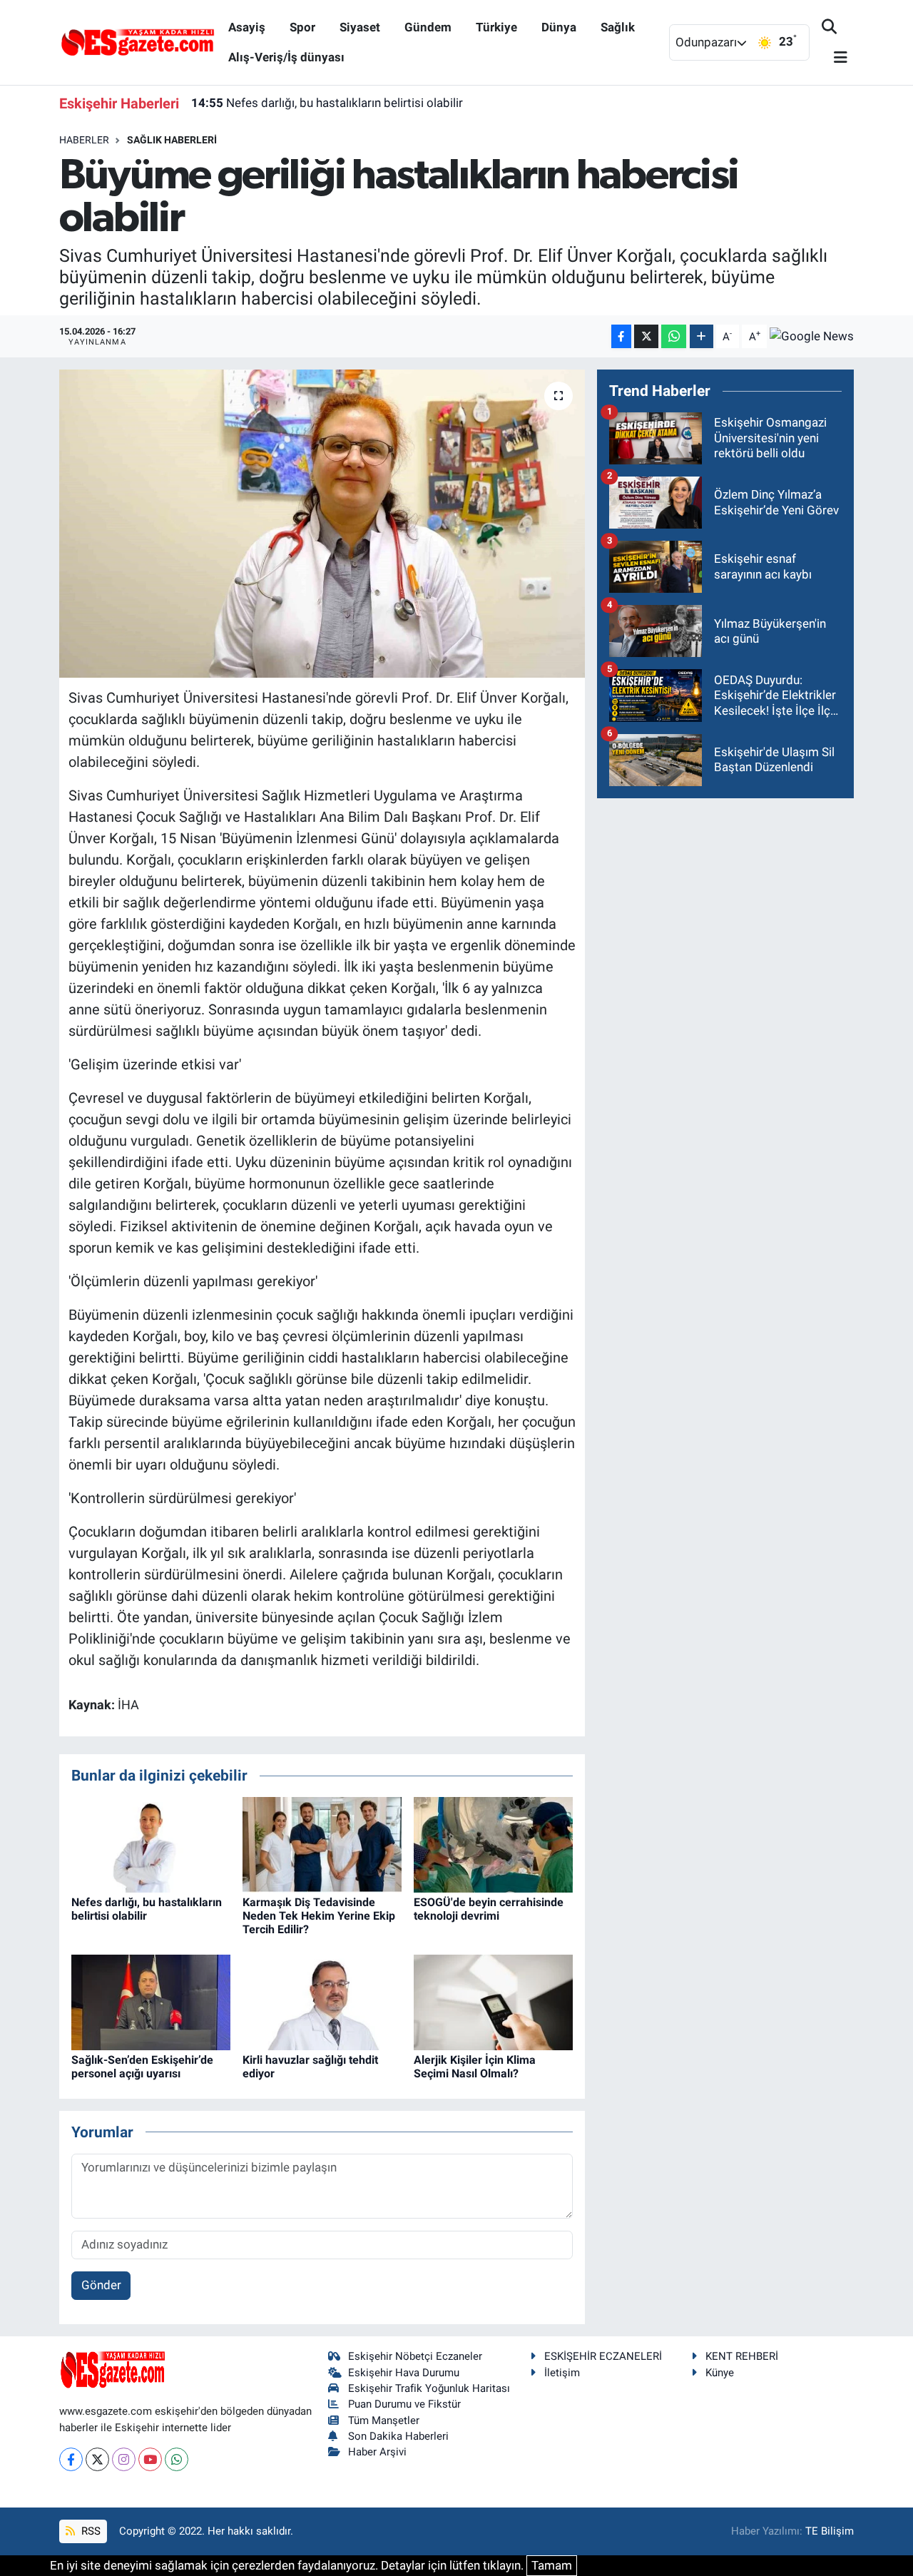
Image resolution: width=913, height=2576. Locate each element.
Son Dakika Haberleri (398, 2436)
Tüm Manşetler (384, 2420)
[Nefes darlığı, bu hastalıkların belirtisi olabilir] (151, 1843)
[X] (97, 2459)
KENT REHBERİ (742, 2356)
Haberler (84, 140)
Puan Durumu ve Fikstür (404, 2404)
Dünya (559, 27)
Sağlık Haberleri (172, 140)
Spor (302, 27)
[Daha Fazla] (702, 336)
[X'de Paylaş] (646, 336)
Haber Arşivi (377, 2452)
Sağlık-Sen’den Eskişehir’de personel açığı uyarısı (142, 2067)
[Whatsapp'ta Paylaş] (674, 336)
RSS (90, 2531)
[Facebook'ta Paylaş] (621, 336)
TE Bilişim (830, 2531)
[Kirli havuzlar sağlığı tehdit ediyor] (322, 2001)
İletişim (562, 2373)
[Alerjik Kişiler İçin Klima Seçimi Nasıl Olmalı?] (493, 2001)
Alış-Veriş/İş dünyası (286, 57)
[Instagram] (124, 2459)
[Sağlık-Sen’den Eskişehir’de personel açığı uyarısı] (151, 2001)
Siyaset (360, 27)
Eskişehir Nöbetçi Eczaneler (415, 2356)
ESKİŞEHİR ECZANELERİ (603, 2356)
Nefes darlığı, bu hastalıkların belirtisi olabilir (327, 103)
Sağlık (618, 27)
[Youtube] (150, 2459)
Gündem (428, 27)
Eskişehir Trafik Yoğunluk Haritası (429, 2388)
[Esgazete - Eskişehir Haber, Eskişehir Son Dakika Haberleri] (138, 41)
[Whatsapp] (177, 2459)
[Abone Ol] (812, 337)
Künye (720, 2373)
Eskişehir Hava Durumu (404, 2373)
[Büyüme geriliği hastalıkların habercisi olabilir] (322, 524)
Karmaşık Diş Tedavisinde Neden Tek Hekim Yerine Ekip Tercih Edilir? (319, 1916)
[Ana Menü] (835, 58)
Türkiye (496, 27)
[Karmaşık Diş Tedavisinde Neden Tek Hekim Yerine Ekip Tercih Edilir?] (322, 1843)
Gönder (101, 2285)
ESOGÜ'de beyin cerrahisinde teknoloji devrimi (489, 1909)
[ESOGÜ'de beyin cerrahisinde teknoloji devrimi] (493, 1843)
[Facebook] (71, 2459)
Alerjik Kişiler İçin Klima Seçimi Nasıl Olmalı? (475, 2067)
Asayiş (247, 27)
